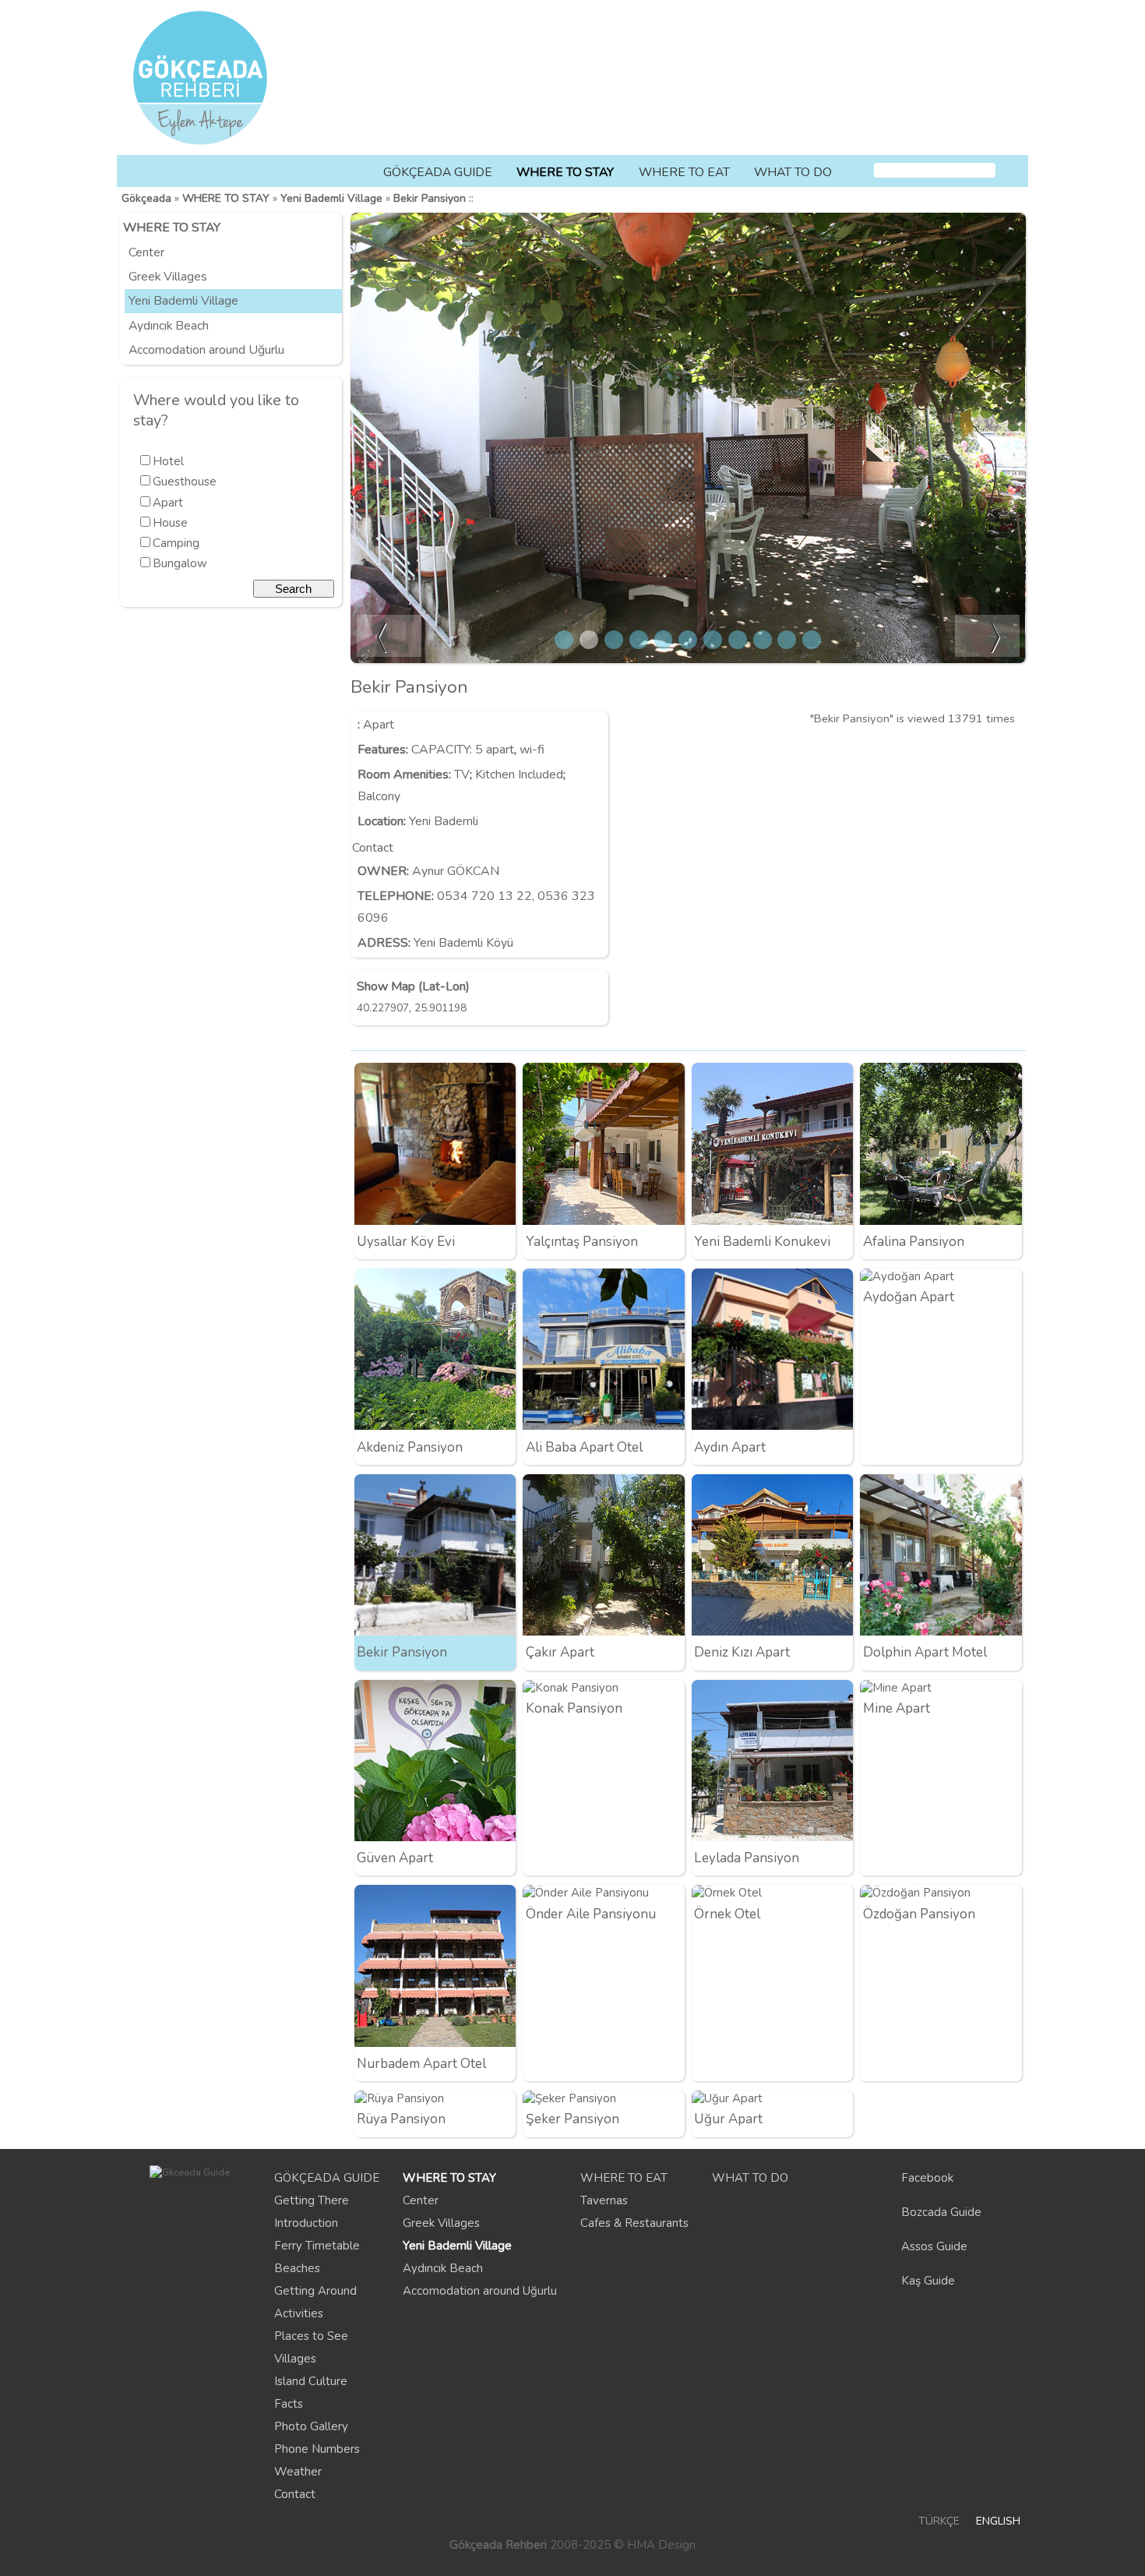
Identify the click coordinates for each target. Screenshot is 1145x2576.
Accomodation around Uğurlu (206, 350)
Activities (299, 2313)
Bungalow (180, 563)
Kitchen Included (519, 775)
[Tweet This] (984, 750)
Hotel (168, 461)
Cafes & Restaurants (634, 2223)
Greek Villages (168, 277)
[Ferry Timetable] (953, 137)
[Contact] (1013, 137)
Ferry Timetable (317, 2246)
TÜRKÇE (939, 2521)
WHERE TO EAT (684, 172)
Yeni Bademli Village (331, 198)
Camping (176, 543)
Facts (289, 2404)
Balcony (379, 796)
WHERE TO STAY (565, 172)
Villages (295, 2359)
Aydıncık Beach (169, 326)
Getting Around (315, 2291)
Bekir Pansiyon (430, 198)
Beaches (297, 2268)
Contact (295, 2494)
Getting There (312, 2200)
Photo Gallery (311, 2426)
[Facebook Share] (1010, 750)
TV (462, 775)
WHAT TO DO (793, 172)
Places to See (311, 2336)
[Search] (1011, 171)
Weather (298, 2472)
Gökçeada (146, 198)
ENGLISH (998, 2521)
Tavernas (604, 2200)
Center (146, 252)
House (170, 523)
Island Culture (311, 2381)
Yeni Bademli (444, 821)
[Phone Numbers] (983, 137)
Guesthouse (185, 482)
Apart (168, 503)
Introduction (306, 2223)
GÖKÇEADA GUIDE (438, 172)
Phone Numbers (317, 2449)
